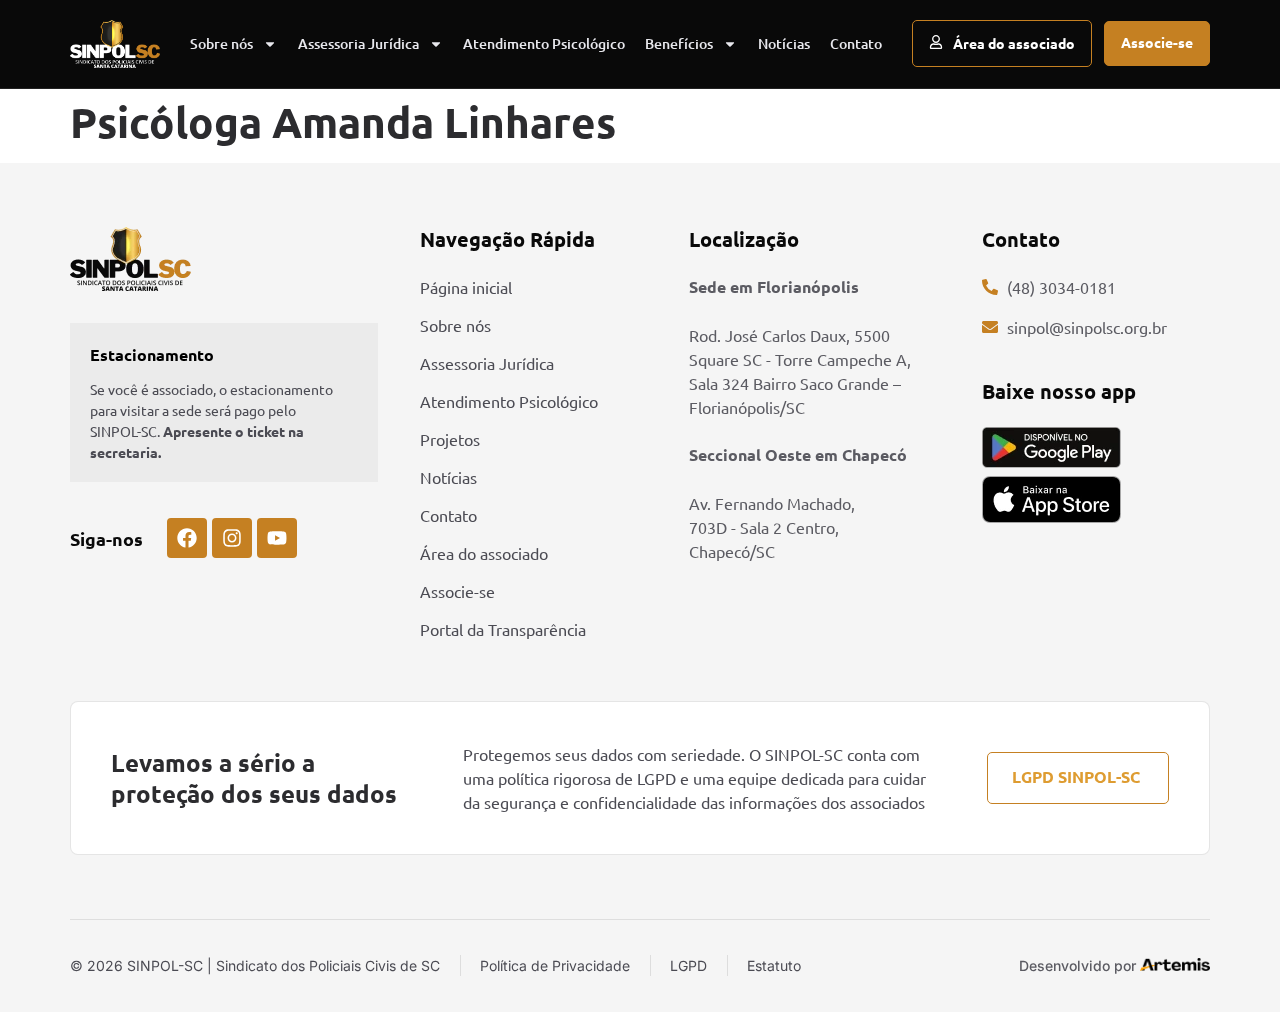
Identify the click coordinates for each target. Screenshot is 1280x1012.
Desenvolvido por (1077, 965)
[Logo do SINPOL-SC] (115, 44)
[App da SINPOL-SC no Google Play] (1051, 447)
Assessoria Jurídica (358, 43)
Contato (856, 43)
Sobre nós (221, 43)
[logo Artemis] (1175, 964)
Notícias (784, 43)
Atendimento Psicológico (544, 43)
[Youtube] (277, 538)
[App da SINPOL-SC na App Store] (1051, 499)
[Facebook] (187, 538)
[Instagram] (232, 538)
